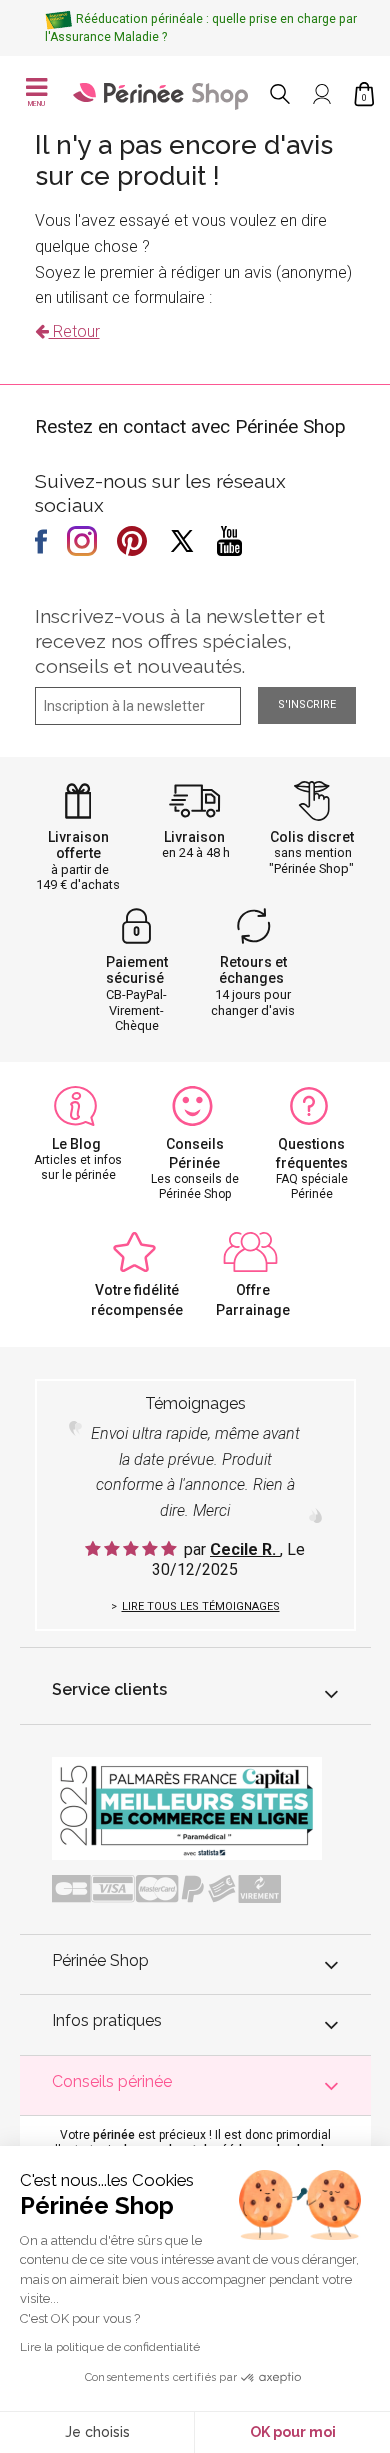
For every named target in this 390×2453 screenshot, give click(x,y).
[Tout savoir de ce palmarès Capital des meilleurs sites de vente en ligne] (187, 1807)
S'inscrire (307, 704)
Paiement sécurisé (137, 970)
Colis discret (312, 837)
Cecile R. (245, 1549)
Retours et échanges (253, 970)
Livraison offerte (78, 845)
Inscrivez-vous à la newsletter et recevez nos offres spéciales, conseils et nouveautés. (180, 641)
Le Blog (76, 1144)
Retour (74, 331)
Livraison (194, 837)
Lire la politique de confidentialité (110, 2347)
